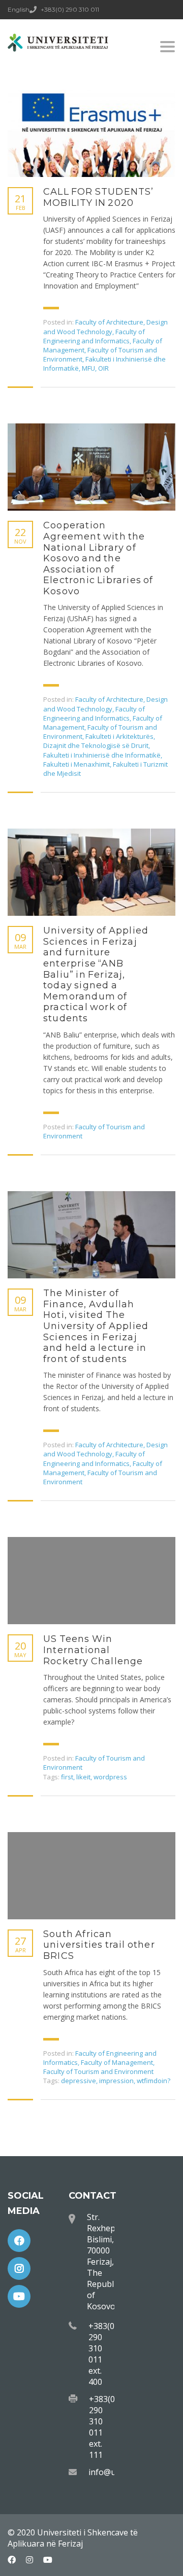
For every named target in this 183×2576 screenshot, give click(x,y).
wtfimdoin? (154, 2081)
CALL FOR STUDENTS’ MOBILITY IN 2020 (99, 198)
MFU (88, 368)
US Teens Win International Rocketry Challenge (93, 1650)
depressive (79, 2081)
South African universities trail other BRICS (99, 1945)
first (67, 1777)
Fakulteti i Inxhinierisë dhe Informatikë (102, 755)
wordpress (110, 1777)
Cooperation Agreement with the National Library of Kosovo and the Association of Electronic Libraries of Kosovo (98, 559)
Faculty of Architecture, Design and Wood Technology (105, 327)
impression (116, 2081)
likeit (83, 1777)
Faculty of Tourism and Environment (98, 2071)
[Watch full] (91, 133)
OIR (103, 368)
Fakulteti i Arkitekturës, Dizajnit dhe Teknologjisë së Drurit (99, 741)
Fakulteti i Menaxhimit (77, 764)
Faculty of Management (117, 2062)
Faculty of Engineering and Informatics (94, 336)
